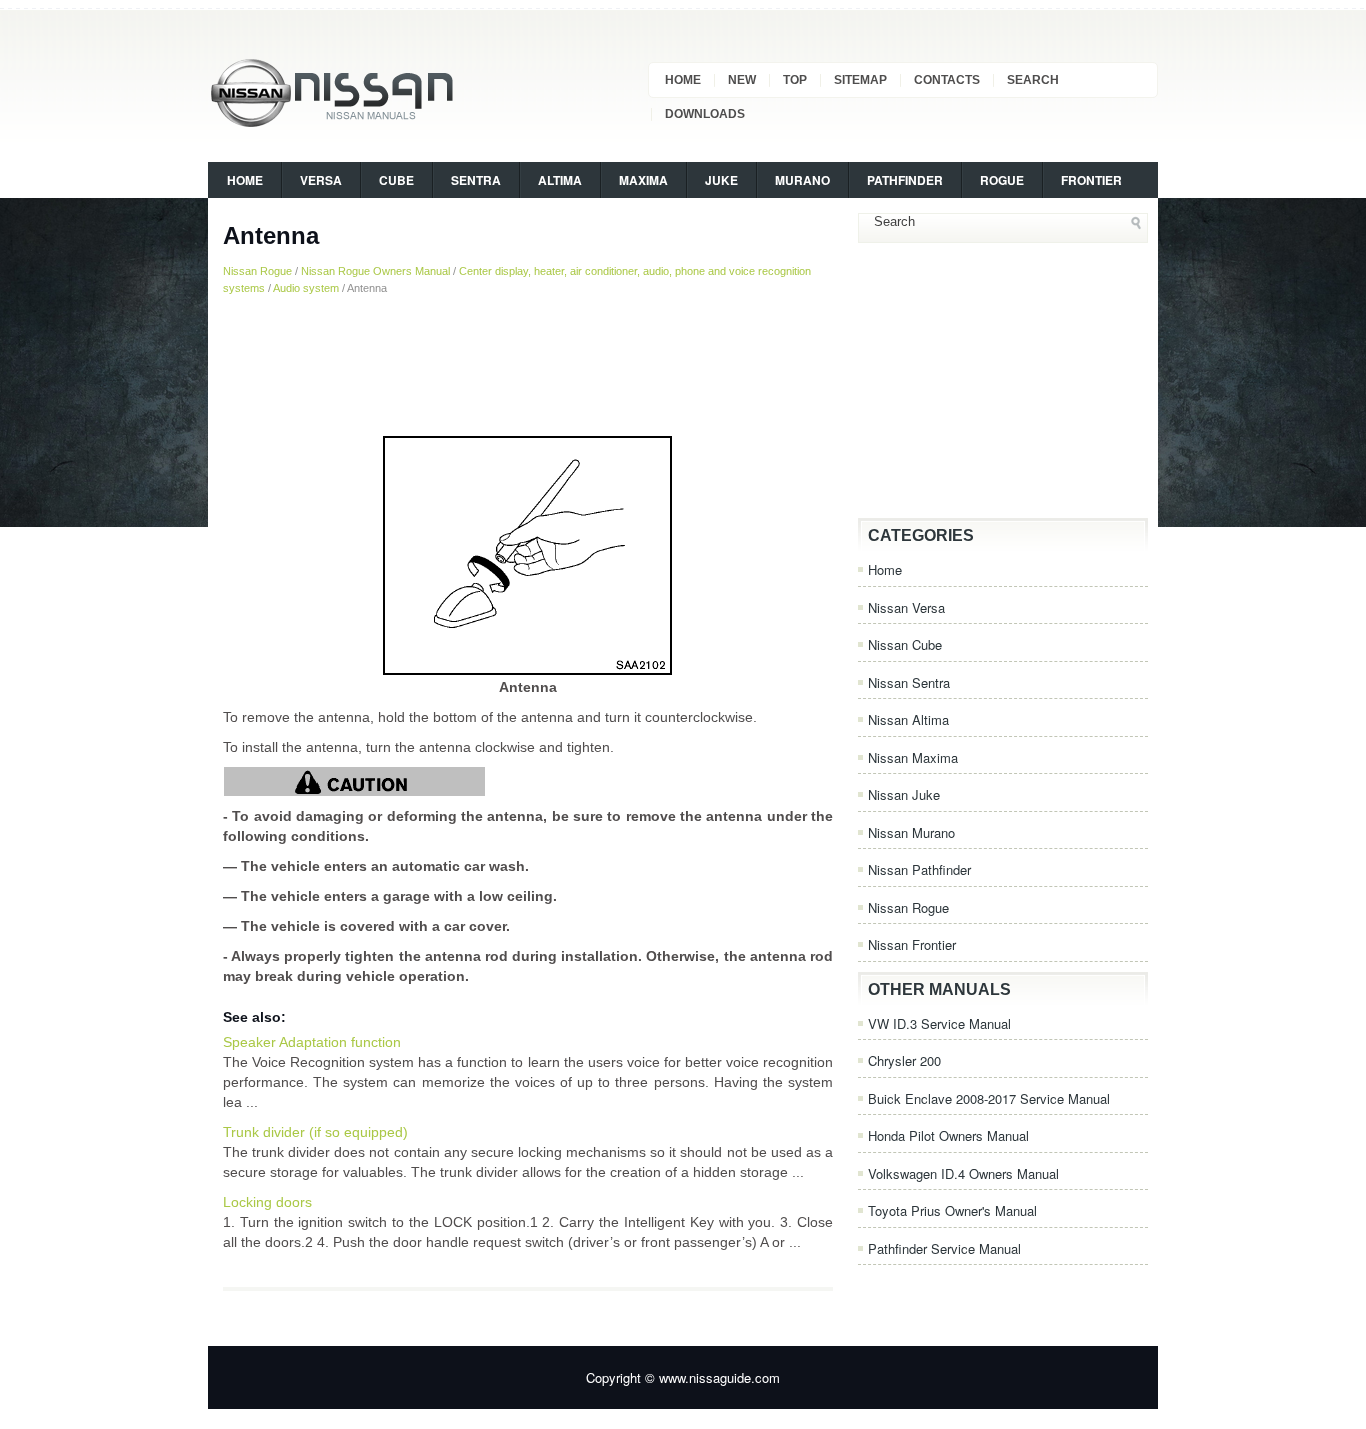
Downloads (705, 114)
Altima (560, 180)
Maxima (643, 180)
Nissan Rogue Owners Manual (375, 271)
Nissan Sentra (909, 682)
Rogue (1002, 180)
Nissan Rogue (257, 271)
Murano (802, 180)
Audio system (306, 288)
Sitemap (860, 80)
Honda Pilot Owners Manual (948, 1135)
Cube (396, 180)
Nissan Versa (906, 607)
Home (683, 80)
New (742, 80)
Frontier (1091, 180)
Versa (321, 180)
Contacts (947, 80)
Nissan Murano (911, 832)
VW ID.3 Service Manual (939, 1023)
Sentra (476, 180)
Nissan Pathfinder (919, 869)
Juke (721, 180)
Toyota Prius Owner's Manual (952, 1210)
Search (1033, 80)
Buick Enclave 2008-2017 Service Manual (989, 1098)
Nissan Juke (904, 794)
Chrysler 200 (904, 1060)
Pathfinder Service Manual (944, 1248)
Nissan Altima (908, 719)
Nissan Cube (905, 644)
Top (795, 80)
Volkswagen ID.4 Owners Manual (963, 1173)
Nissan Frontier (912, 944)
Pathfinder (905, 180)
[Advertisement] (528, 365)
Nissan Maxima (913, 757)
